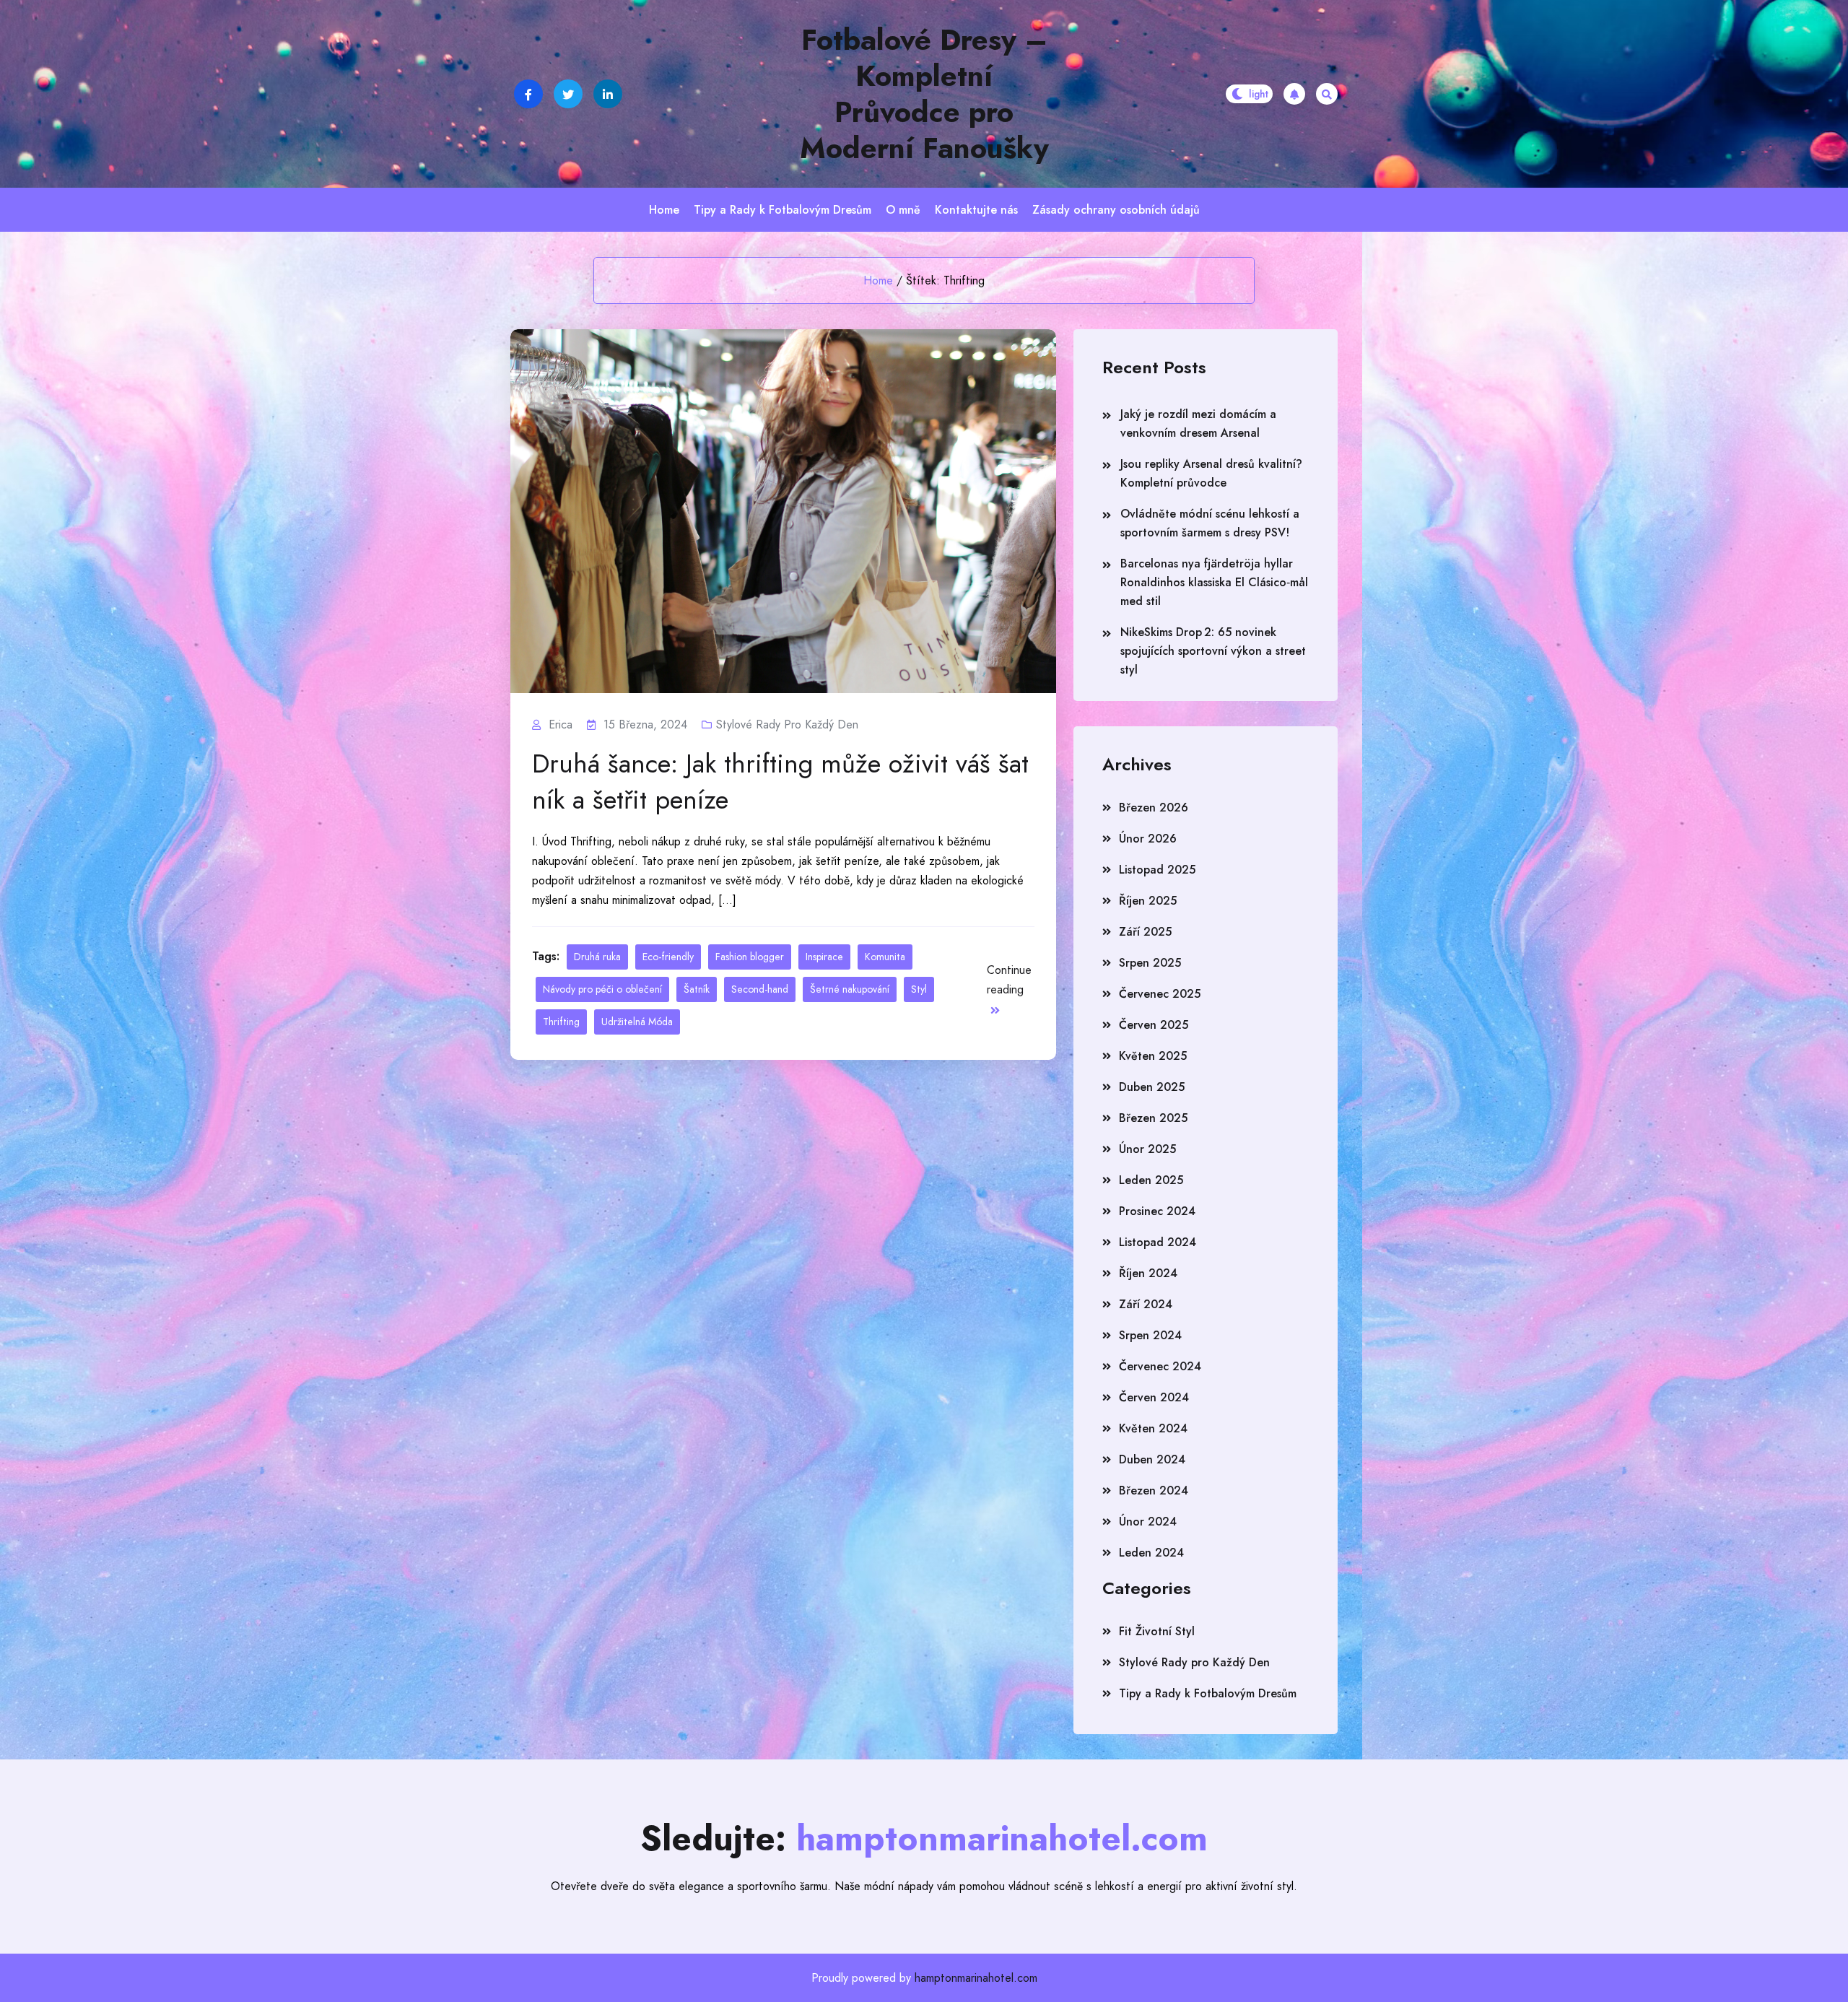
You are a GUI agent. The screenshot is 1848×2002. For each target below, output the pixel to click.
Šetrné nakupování (850, 989)
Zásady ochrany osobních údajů (1116, 210)
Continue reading (1009, 980)
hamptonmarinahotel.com (976, 1978)
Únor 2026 (1148, 839)
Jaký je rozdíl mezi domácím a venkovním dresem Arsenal (1198, 423)
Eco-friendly (668, 957)
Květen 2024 (1153, 1428)
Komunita (885, 957)
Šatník (697, 989)
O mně (903, 210)
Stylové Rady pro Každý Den (787, 724)
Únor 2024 (1148, 1522)
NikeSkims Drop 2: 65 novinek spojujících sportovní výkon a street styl (1213, 651)
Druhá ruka (597, 957)
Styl (919, 989)
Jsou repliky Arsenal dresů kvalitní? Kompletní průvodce (1211, 473)
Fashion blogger (750, 957)
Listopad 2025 (1157, 870)
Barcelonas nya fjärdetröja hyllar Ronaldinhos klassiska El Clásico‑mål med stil (1214, 582)
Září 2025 (1145, 932)
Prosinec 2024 (1157, 1211)
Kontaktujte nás (976, 210)
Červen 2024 (1154, 1397)
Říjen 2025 (1148, 901)
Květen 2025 (1153, 1056)
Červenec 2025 (1160, 994)
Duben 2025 (1152, 1087)
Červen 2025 (1154, 1025)
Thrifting (561, 1022)
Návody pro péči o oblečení (602, 989)
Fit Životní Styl (1157, 1631)
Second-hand (760, 989)
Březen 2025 (1153, 1118)
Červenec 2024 (1160, 1366)
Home (664, 210)
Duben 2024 (1152, 1459)
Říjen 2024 (1148, 1273)
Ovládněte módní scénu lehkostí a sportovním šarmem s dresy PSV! (1210, 523)
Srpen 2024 (1150, 1335)
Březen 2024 (1154, 1490)
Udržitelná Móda (637, 1022)
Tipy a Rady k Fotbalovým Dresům (783, 210)
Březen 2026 (1154, 808)
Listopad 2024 (1158, 1242)
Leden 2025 (1151, 1180)
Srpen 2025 (1150, 963)
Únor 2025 (1147, 1149)
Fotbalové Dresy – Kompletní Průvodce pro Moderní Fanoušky (924, 94)
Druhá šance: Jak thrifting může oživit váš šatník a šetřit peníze (780, 781)
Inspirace (824, 957)
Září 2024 (1146, 1304)
